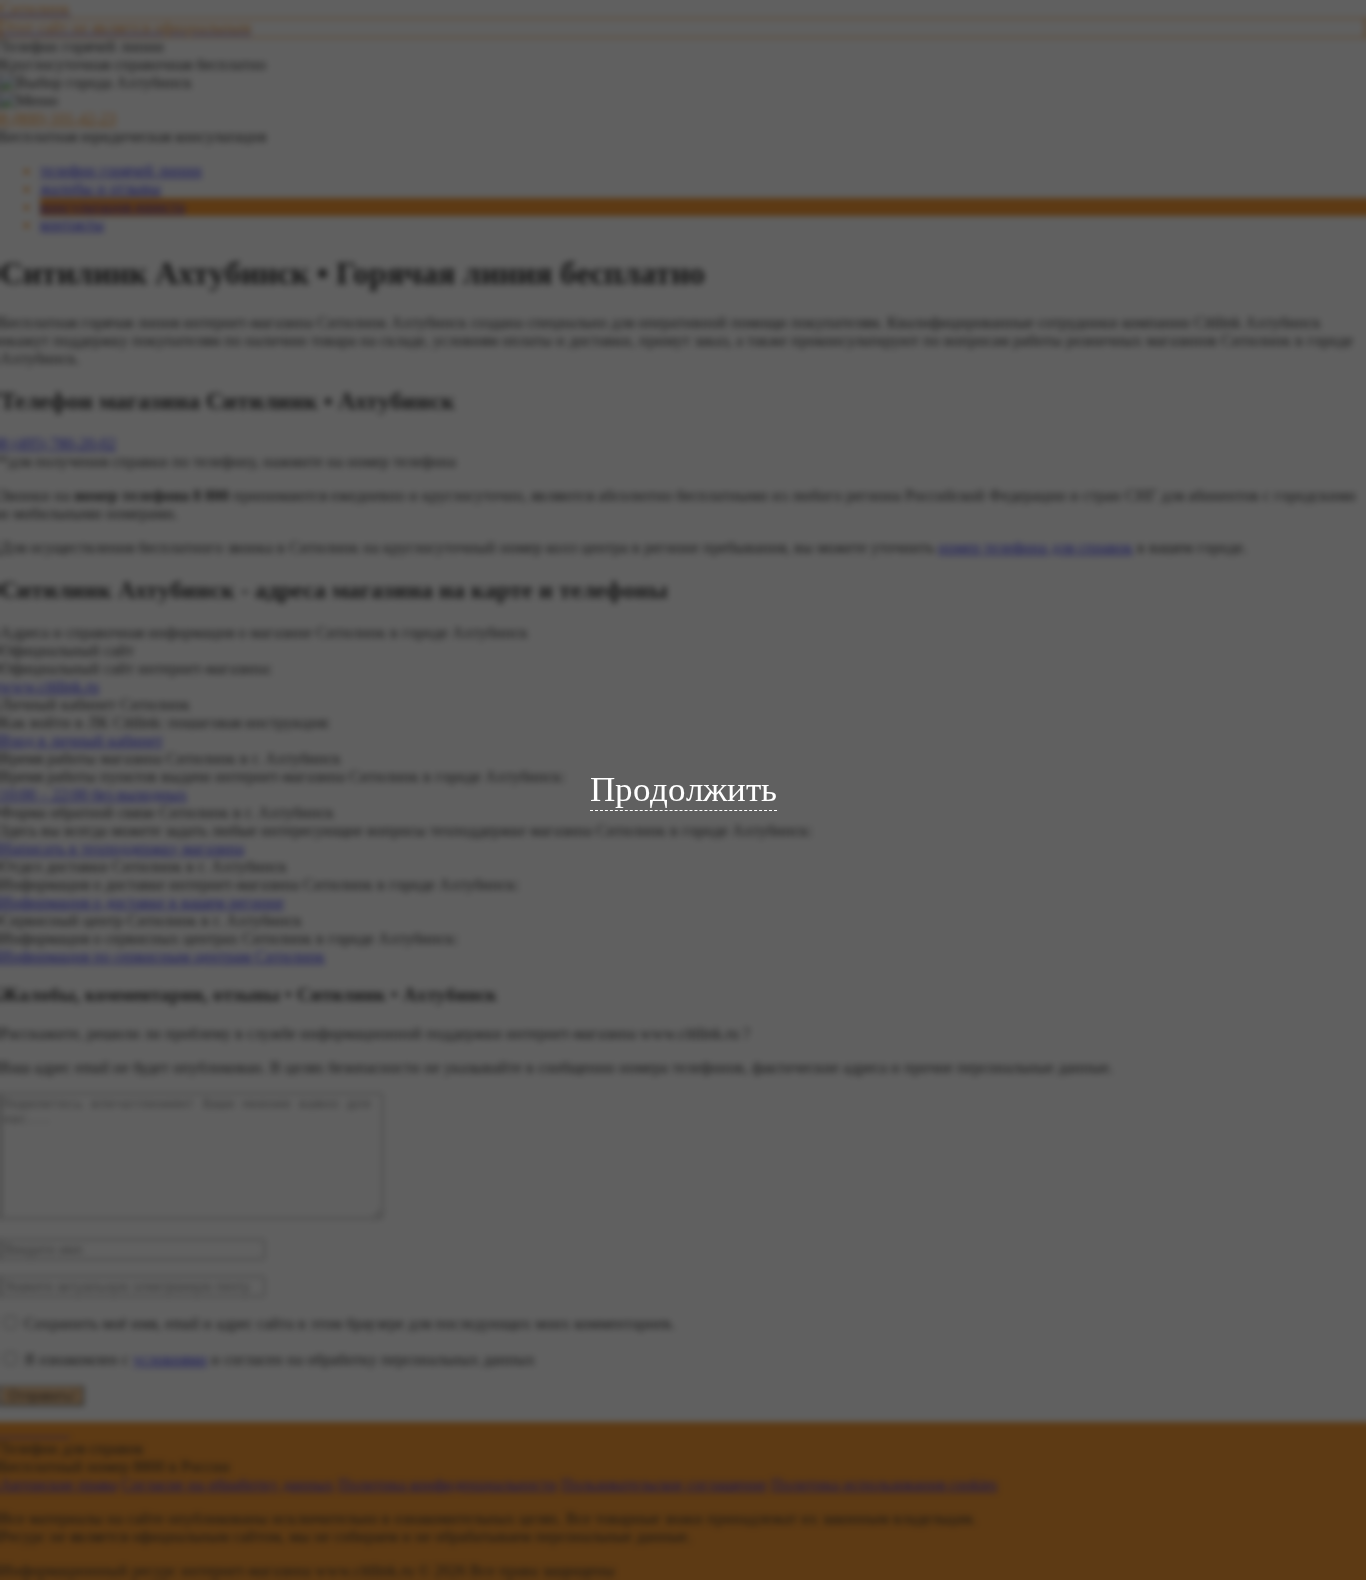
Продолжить (683, 789)
